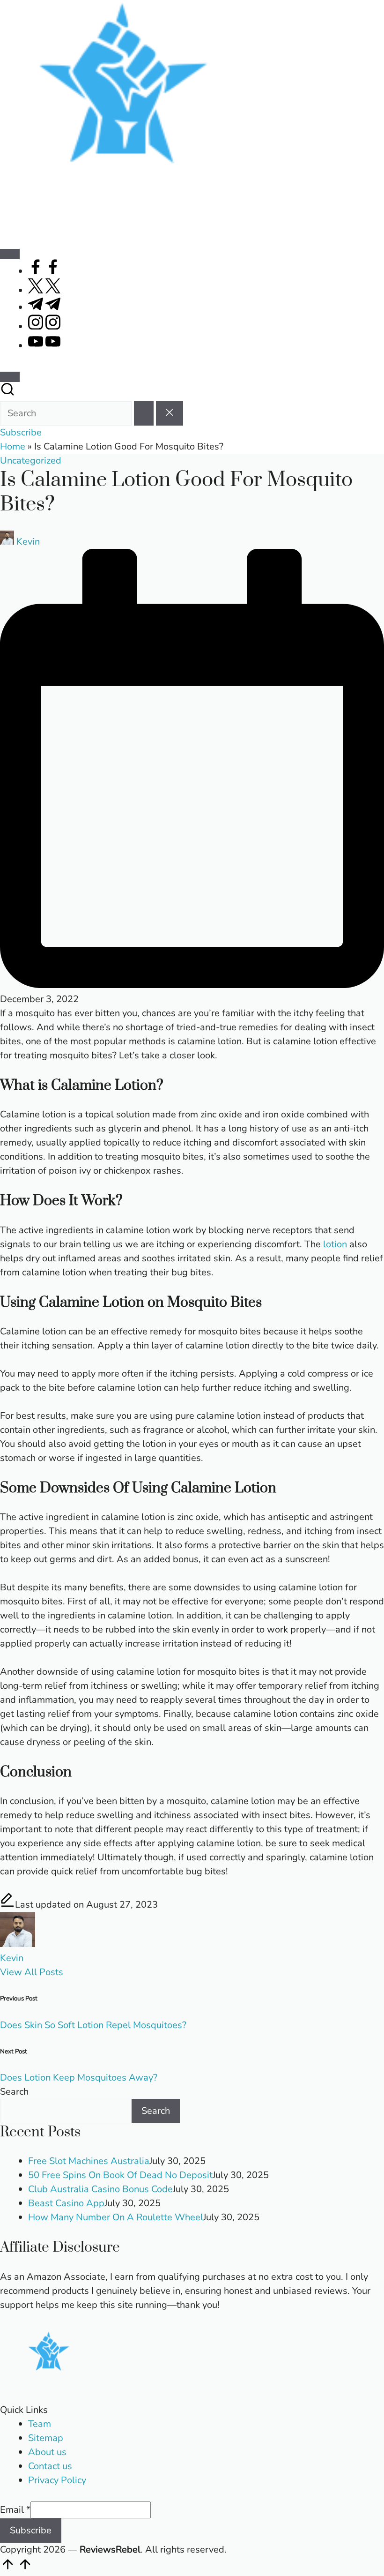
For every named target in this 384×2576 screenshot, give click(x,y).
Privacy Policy (57, 2480)
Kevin (12, 1958)
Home (13, 446)
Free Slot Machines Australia (89, 2161)
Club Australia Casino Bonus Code (100, 2189)
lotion (335, 1244)
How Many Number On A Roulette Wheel (116, 2217)
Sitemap (46, 2438)
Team (40, 2424)
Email (15, 2510)
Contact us (50, 2466)
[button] (144, 413)
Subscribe (31, 2530)
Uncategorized (31, 461)
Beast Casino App (66, 2203)
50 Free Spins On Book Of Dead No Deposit (120, 2175)
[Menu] (10, 254)
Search (14, 2092)
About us (47, 2452)
